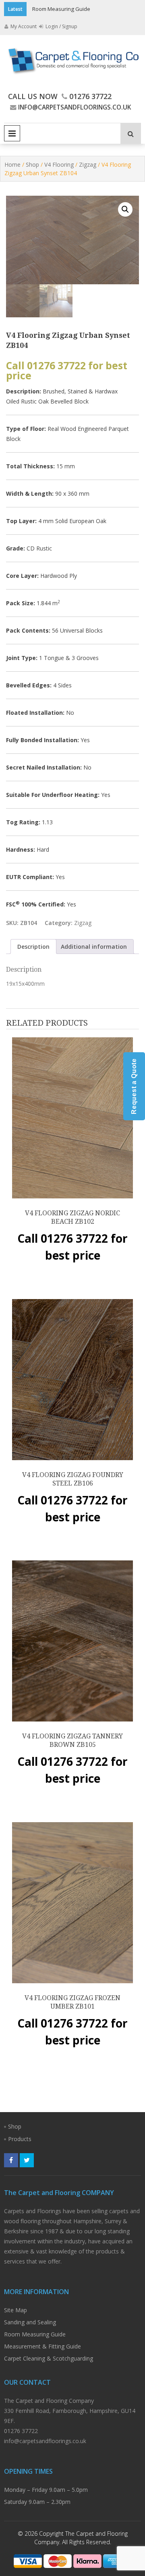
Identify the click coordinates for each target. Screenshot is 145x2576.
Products (20, 2139)
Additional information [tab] (94, 947)
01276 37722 (90, 96)
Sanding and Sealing (30, 2322)
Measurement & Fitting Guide (42, 2346)
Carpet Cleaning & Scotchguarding (49, 2358)
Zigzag (88, 164)
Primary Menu (12, 133)
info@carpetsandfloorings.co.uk (75, 107)
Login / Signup (61, 26)
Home (12, 164)
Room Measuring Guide (61, 9)
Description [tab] (33, 947)
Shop (32, 164)
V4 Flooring (59, 164)
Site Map (16, 2310)
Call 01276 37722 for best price (67, 370)
